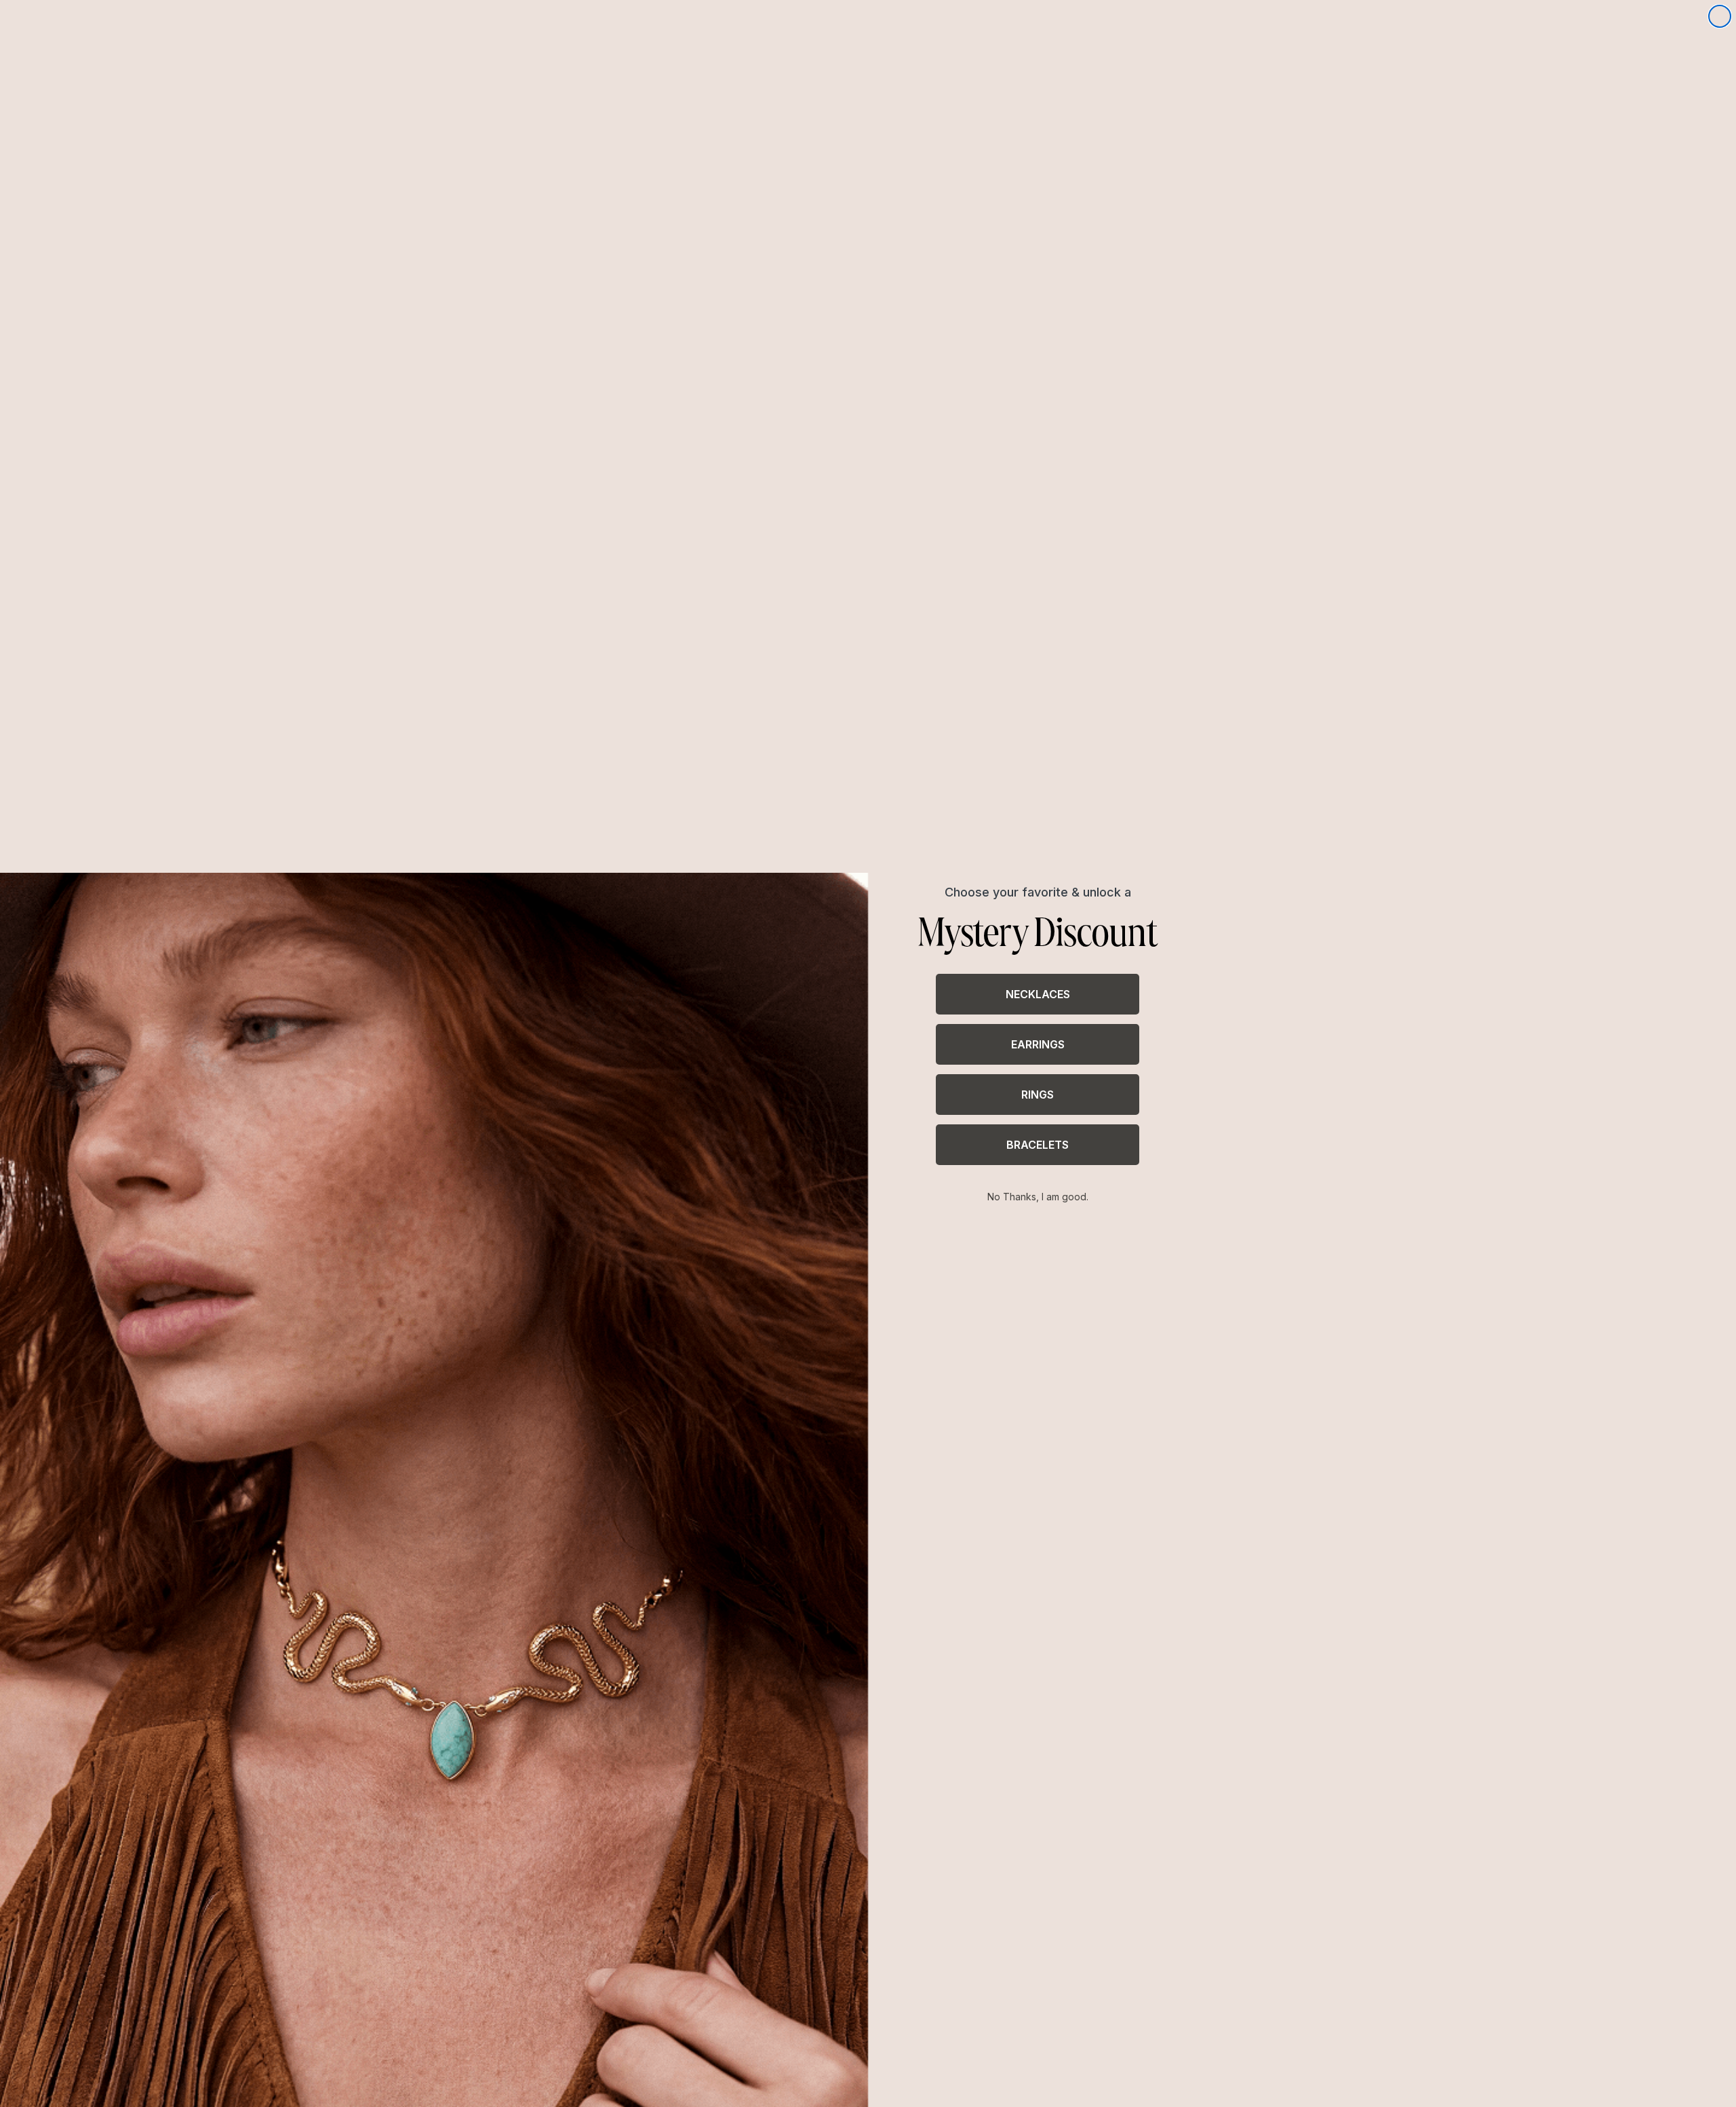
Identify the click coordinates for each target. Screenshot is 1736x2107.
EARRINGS (1038, 1044)
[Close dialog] (1720, 16)
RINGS (1038, 1095)
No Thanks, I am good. (1038, 1197)
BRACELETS (1038, 1145)
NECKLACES (1038, 994)
